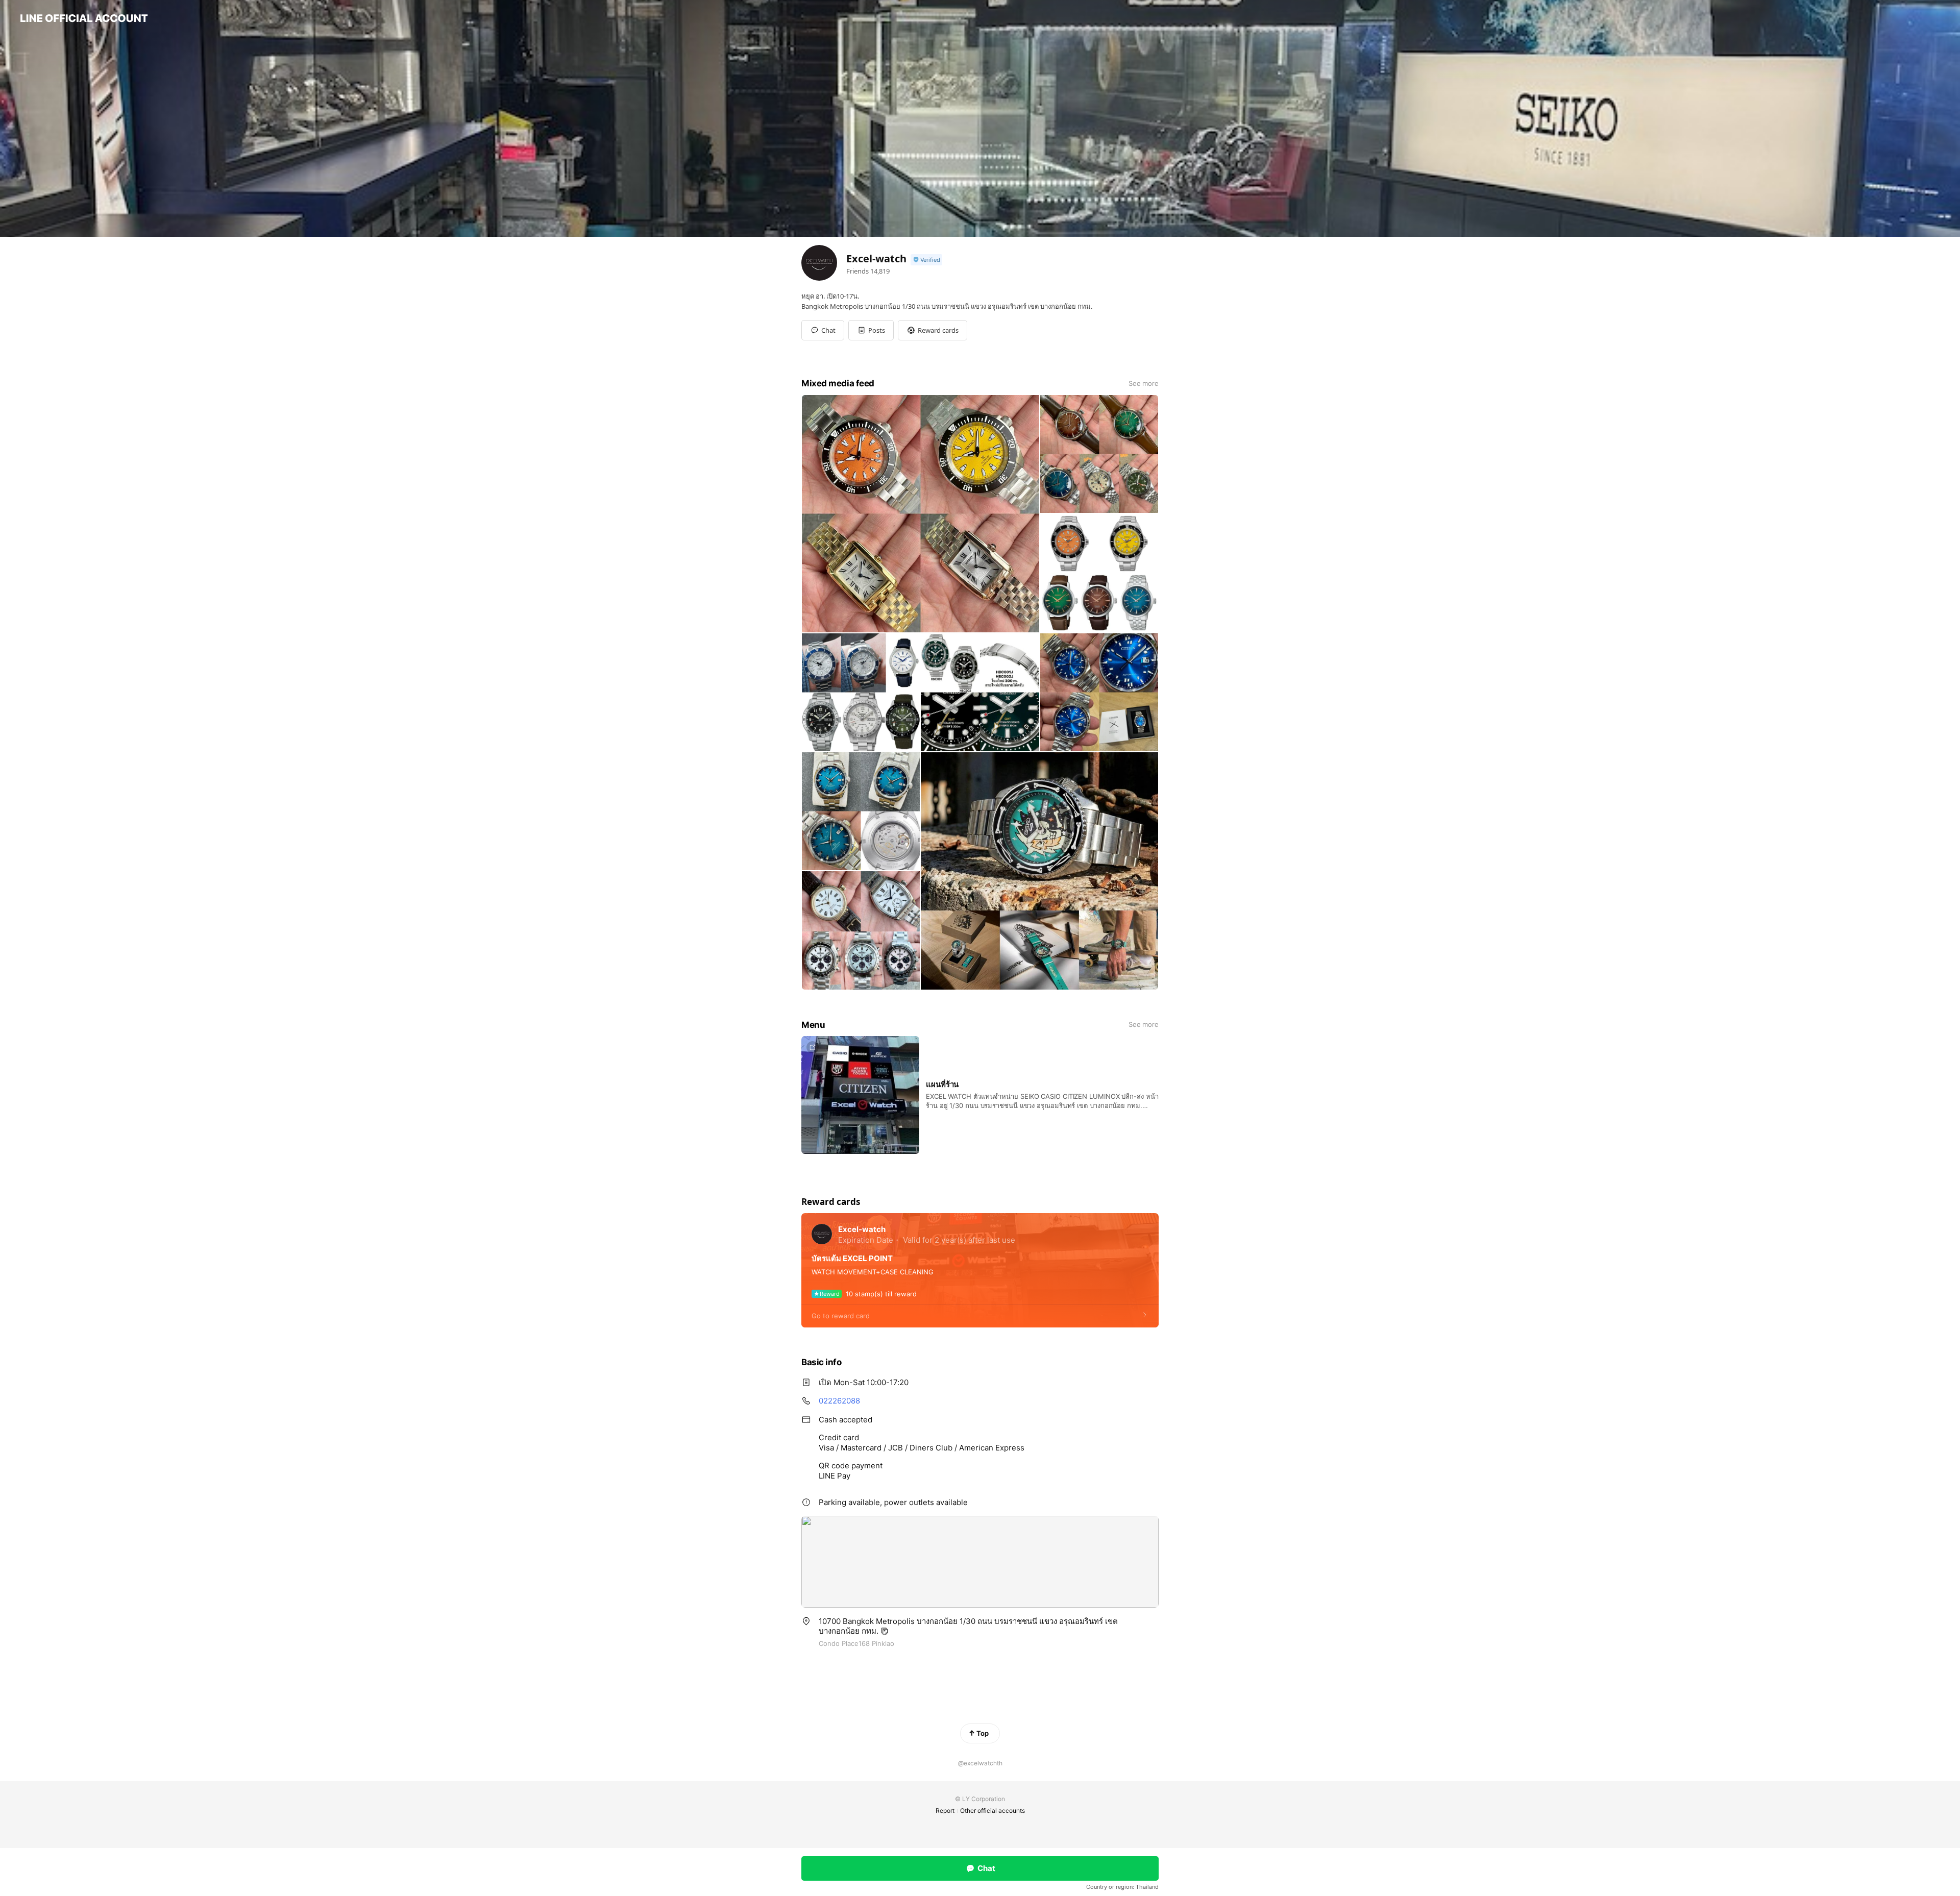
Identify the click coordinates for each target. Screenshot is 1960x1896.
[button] (871, 330)
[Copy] (885, 1631)
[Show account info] (926, 260)
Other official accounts (993, 1811)
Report (945, 1811)
